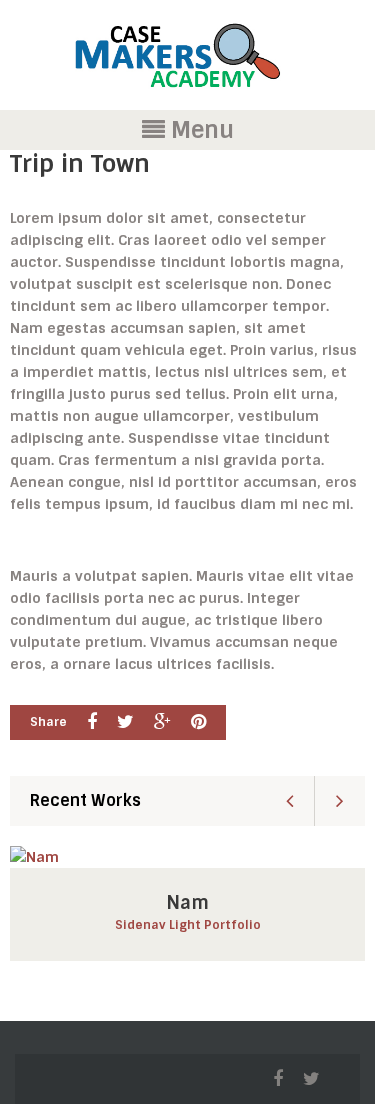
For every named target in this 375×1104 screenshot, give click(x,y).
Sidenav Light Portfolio (188, 925)
